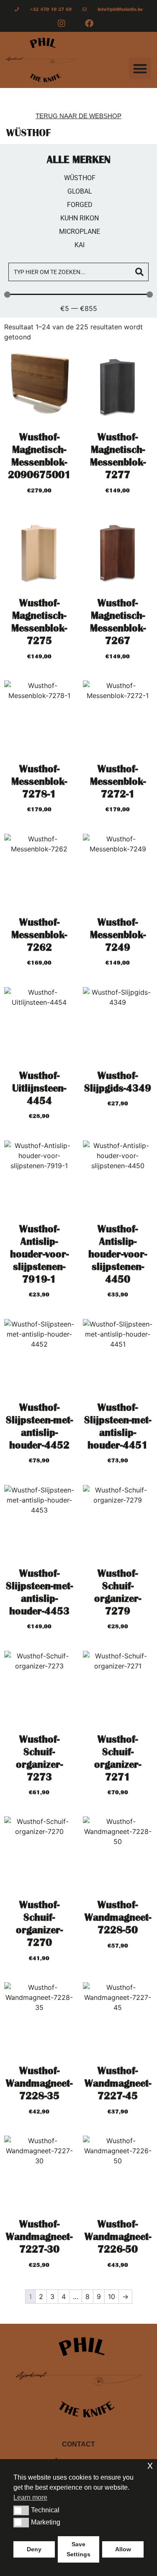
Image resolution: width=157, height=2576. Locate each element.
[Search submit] (139, 272)
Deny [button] (34, 2549)
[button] (140, 69)
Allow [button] (123, 2549)
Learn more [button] (30, 2497)
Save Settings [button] (78, 2549)
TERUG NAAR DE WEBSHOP (78, 116)
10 (112, 2297)
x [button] (150, 2465)
